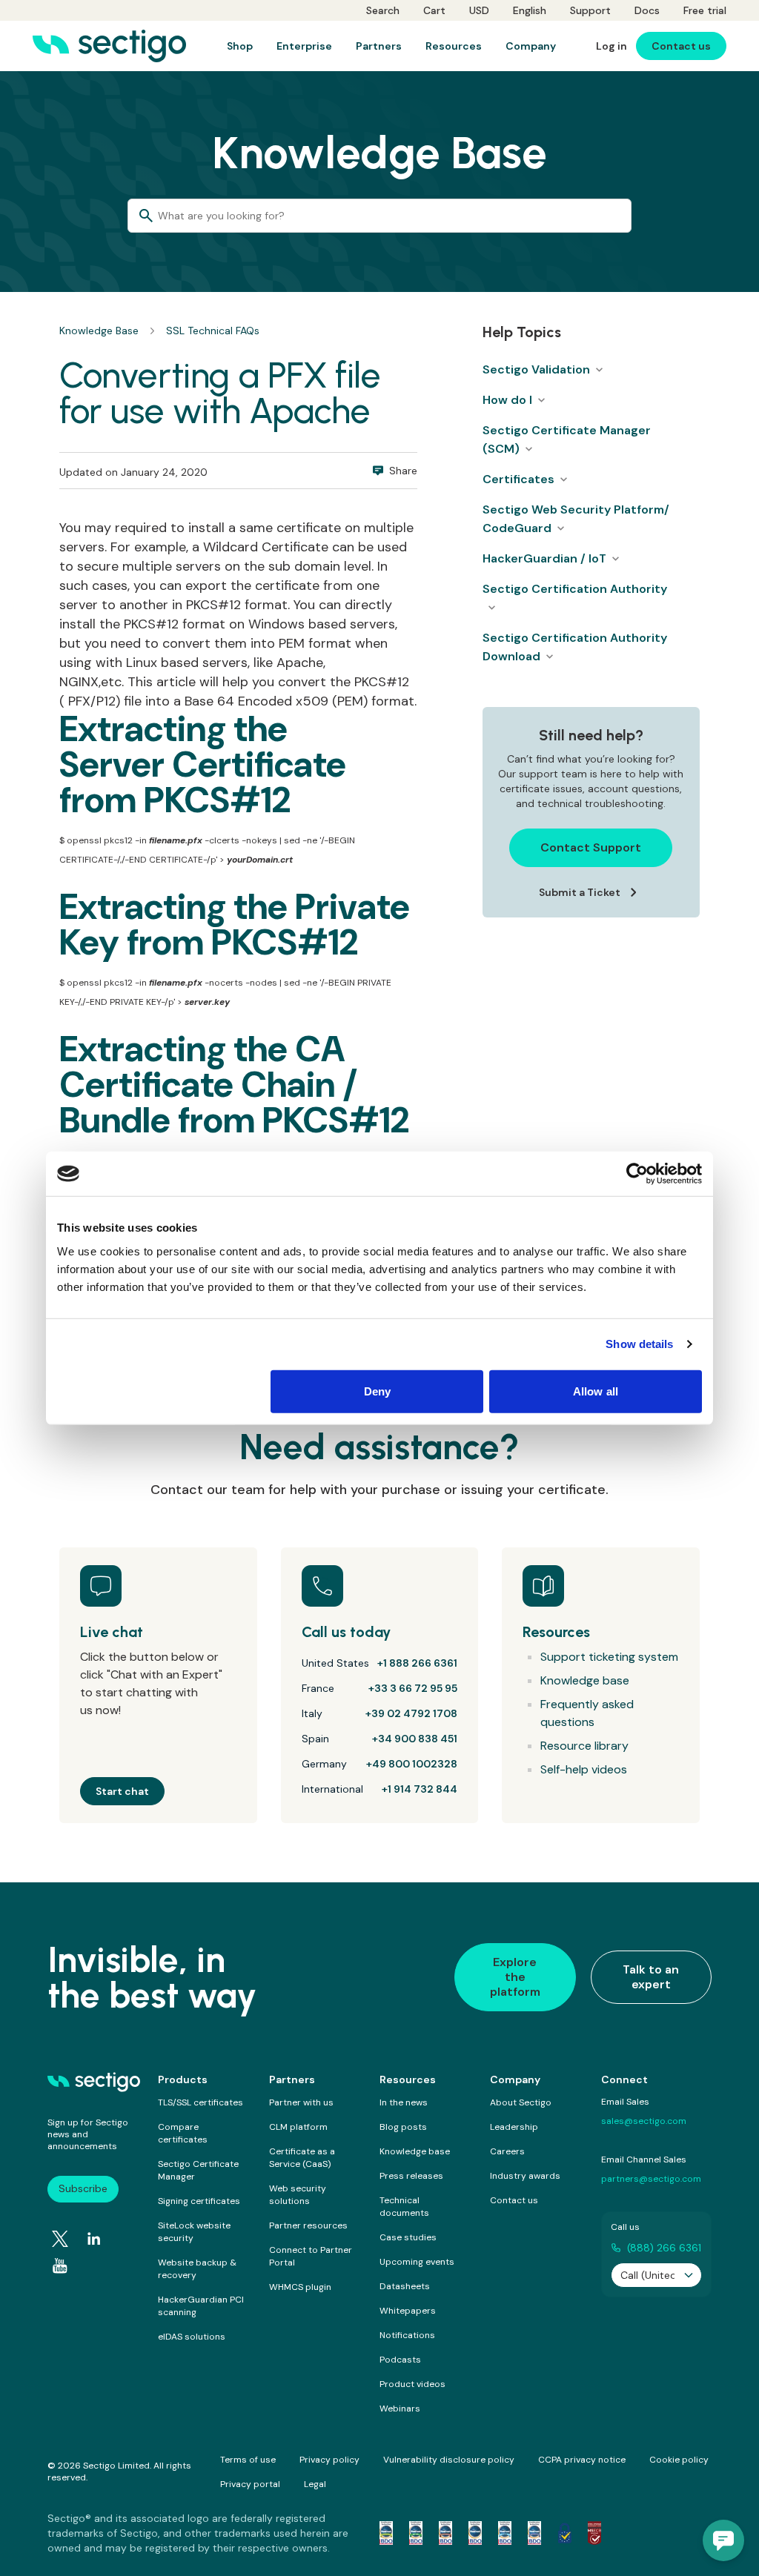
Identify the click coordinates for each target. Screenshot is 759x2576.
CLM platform (298, 2127)
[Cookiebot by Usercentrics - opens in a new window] (637, 1174)
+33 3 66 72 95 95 (413, 1688)
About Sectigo (521, 2102)
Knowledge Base (99, 331)
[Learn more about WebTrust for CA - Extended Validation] (445, 2533)
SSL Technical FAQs (213, 331)
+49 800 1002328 (412, 1764)
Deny (377, 1391)
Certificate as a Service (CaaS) (302, 2158)
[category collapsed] (599, 370)
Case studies (408, 2237)
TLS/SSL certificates (200, 2102)
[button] (723, 2540)
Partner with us (301, 2102)
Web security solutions (298, 2195)
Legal (315, 2484)
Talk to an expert (651, 1977)
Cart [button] (434, 10)
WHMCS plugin (300, 2287)
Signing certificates (199, 2201)
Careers (507, 2151)
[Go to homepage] (109, 46)
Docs (647, 10)
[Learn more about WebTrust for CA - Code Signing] (534, 2533)
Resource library (584, 1746)
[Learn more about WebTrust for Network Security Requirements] (386, 2533)
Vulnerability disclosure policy (449, 2460)
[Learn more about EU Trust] (565, 2533)
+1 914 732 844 (420, 1789)
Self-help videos (584, 1769)
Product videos (412, 2384)
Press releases (411, 2176)
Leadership (514, 2127)
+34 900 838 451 (415, 1739)
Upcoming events (417, 2262)
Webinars (400, 2409)
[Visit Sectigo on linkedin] (94, 2239)
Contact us (514, 2200)
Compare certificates (183, 2133)
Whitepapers (408, 2311)
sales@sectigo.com (644, 2121)
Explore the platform (515, 1977)
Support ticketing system (609, 1657)
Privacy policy (329, 2460)
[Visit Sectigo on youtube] (60, 2266)
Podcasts (400, 2360)
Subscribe (83, 2188)
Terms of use (248, 2460)
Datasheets (405, 2286)
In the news (404, 2102)
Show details (639, 1344)
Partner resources (308, 2225)
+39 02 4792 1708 (411, 1713)
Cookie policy (679, 2460)
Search (383, 10)
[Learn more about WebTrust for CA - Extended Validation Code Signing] (475, 2533)
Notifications (407, 2335)
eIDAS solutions (192, 2337)
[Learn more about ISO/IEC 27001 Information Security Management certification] (594, 2533)
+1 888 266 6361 (417, 1663)
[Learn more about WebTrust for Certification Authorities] (416, 2533)
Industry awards (525, 2176)
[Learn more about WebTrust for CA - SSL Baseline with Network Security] (505, 2533)
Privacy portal (250, 2484)
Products (183, 2079)
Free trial (705, 10)
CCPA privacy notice (582, 2460)
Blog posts (403, 2127)
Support (590, 10)
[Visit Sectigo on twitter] (60, 2239)
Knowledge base (585, 1680)
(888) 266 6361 (664, 2248)
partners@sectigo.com (651, 2179)
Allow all (596, 1391)
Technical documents (404, 2207)
